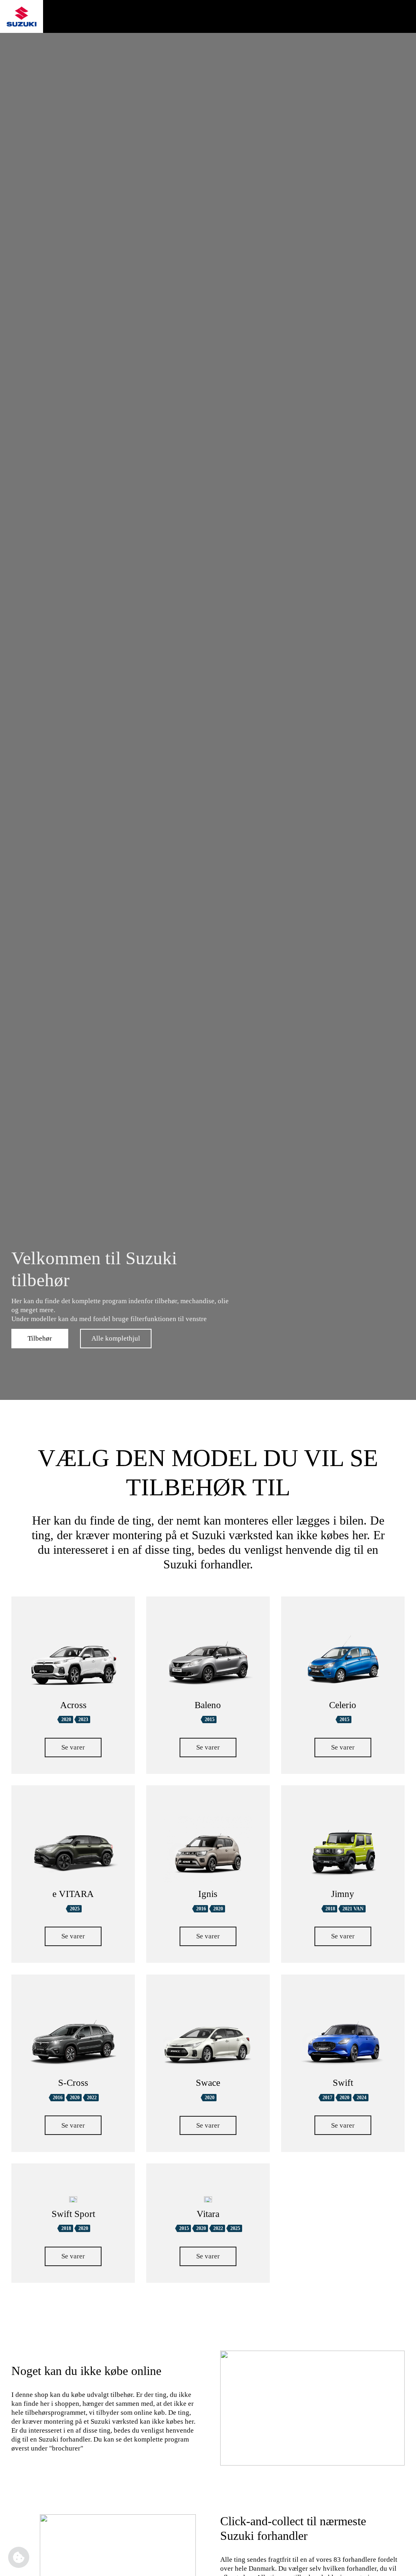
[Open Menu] (406, 17)
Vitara (208, 2214)
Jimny (343, 1894)
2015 (210, 1719)
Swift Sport (73, 2214)
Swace (208, 2083)
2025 (75, 1909)
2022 (92, 2098)
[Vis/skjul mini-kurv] (375, 17)
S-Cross (73, 2083)
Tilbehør (40, 1338)
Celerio (343, 1705)
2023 (83, 1719)
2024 (362, 2098)
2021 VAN (353, 1909)
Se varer (73, 1747)
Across (73, 1705)
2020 (66, 1719)
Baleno (208, 1705)
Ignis (208, 1894)
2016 (201, 1909)
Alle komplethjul (116, 1338)
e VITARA (73, 1894)
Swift (343, 2083)
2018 (330, 1909)
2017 (327, 2098)
